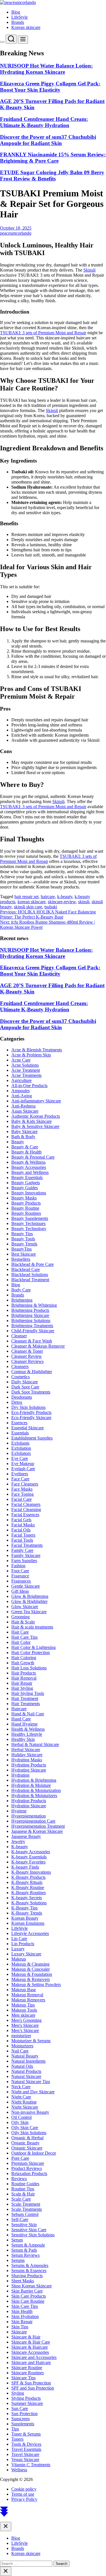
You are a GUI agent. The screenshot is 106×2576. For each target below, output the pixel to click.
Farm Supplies (24, 1561)
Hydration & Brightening (34, 1780)
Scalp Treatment (26, 2204)
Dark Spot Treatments (31, 1392)
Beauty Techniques (28, 1223)
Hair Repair (22, 1683)
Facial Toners (23, 1535)
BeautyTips (21, 1249)
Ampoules (20, 1091)
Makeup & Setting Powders (36, 1984)
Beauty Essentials (27, 1177)
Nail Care (20, 2051)
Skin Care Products (29, 2296)
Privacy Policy (24, 2499)
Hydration (20, 1775)
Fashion (18, 1566)
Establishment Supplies (32, 1438)
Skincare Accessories (30, 2352)
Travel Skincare (25, 2454)
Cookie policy (24, 2489)
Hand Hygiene (24, 1724)
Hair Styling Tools (28, 1693)
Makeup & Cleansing (30, 1964)
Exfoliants (20, 1443)
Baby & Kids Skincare (32, 1121)
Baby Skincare (24, 1132)
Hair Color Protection (31, 1652)
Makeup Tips (23, 2005)
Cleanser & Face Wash (32, 1341)
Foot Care (20, 1571)
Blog (16, 12)
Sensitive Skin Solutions (33, 2235)
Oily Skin (20, 2122)
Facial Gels (21, 1520)
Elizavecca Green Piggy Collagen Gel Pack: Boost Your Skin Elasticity (50, 87)
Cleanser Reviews (27, 1361)
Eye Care (20, 1458)
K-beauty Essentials (29, 1857)
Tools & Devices (26, 2444)
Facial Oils (21, 1530)
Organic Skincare (27, 2148)
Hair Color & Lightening (33, 1647)
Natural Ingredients (28, 2061)
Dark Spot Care (25, 1387)
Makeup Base (24, 1990)
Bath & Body (23, 1137)
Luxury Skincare (26, 1954)
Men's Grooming (26, 2020)
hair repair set (26, 897)
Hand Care (21, 1719)
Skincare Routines (28, 2373)
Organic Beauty (25, 2143)
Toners (17, 2439)
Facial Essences (25, 1515)
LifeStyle (20, 17)
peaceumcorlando (16, 233)
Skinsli (89, 270)
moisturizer (21, 2036)
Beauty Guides (25, 1188)
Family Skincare (26, 1555)
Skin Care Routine (28, 2301)
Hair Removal (24, 1678)
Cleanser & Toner (27, 1351)
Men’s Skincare (25, 2030)
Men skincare (23, 2015)
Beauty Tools (23, 1239)
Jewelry (18, 1841)
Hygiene (19, 1811)
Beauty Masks (24, 1198)
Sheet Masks (23, 2281)
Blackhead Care (26, 1269)
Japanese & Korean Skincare (37, 1831)
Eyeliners (20, 1474)
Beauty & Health (26, 1152)
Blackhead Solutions (30, 1275)
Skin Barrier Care (27, 2291)
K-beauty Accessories (31, 1852)
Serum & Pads (24, 2250)
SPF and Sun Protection (33, 2388)
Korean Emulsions (28, 1923)
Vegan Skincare (25, 2460)
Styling (18, 2393)
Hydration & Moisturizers (34, 1796)
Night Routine (24, 2102)
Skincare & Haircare (30, 2347)
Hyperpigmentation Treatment (38, 1826)
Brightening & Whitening (34, 1305)
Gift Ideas (20, 1591)
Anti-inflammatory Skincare (36, 1101)
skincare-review (62, 902)
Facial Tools (22, 1540)
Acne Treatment (26, 1070)
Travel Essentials (26, 2449)
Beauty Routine (25, 1208)
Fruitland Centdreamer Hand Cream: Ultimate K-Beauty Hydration (44, 122)
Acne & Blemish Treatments (37, 1050)
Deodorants (22, 1397)
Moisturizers (22, 2046)
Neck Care (21, 2087)
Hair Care (20, 1632)
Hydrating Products (29, 1765)
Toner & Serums (26, 2434)
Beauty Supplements (30, 1218)
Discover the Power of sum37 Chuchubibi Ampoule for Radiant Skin (48, 140)
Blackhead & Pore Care (33, 1264)
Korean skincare (26, 27)
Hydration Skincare (29, 1806)
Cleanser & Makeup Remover (38, 1346)
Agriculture (21, 1080)
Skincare (19, 2332)
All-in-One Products (29, 1086)
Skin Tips (20, 2327)
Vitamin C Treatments (31, 2465)
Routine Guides (25, 2184)
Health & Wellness (28, 1729)
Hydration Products (29, 1801)
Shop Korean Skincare (32, 2286)
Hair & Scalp (23, 1622)
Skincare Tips (23, 2378)
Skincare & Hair (26, 2337)
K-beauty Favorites (28, 1862)
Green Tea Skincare (29, 1612)
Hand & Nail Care (28, 1714)
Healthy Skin (23, 1739)
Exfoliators (21, 1453)
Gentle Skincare (26, 1586)
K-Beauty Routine (28, 1887)
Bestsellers (21, 1259)
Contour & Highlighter (32, 1372)
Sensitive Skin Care (29, 2230)
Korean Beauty (25, 1918)
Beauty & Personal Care (33, 1157)
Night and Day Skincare (33, 2092)
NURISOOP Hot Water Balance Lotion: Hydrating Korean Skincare (46, 69)
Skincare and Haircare (31, 2362)
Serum (17, 2240)
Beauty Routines (26, 1213)
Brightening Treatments (32, 1326)
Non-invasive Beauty (30, 2112)
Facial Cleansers (26, 1504)
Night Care (21, 2097)
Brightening (22, 1300)
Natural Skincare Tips (31, 2082)
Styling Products (26, 2398)
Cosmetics (20, 1377)
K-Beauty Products (28, 1877)
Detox (17, 1402)
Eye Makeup (23, 1464)
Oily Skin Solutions (29, 2133)
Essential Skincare (28, 1428)
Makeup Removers (28, 2000)
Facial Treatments (27, 1545)
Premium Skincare (28, 2163)
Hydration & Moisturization (36, 1790)
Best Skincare (24, 1254)
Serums (18, 2260)
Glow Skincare (25, 1607)
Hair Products (24, 1673)
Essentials (20, 1433)
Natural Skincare (26, 2076)
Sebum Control (25, 2214)
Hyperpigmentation (29, 1816)
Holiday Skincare (27, 1755)
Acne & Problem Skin (31, 1055)
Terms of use (23, 2494)
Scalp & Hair (23, 2194)
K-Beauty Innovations (31, 1872)
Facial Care (21, 1499)
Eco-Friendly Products (31, 1412)
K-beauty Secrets (27, 1898)
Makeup (19, 1959)
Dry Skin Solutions (28, 1407)
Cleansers (20, 1366)
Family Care (22, 1550)
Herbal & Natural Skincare (35, 1744)
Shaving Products (27, 2276)
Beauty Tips (22, 1234)
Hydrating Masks (27, 1760)
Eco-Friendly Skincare (31, 1418)
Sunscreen (20, 2419)
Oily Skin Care (25, 2128)
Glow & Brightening (30, 1596)
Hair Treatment (25, 1698)
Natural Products (26, 2071)
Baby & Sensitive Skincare (35, 1126)
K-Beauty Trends (27, 1913)
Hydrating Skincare (29, 1770)
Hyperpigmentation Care (33, 1821)
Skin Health (22, 2311)
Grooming (20, 1617)
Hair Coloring (24, 1658)
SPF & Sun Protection (31, 2383)
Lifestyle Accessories (30, 1933)
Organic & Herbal (27, 2138)
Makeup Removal (27, 1995)
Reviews (19, 2179)
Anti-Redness (23, 1106)
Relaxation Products (29, 2173)
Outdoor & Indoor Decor (34, 2153)
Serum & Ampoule (28, 2245)
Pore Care (20, 2158)
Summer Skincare (27, 2403)
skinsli (84, 902)
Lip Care (19, 1939)
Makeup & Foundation (32, 1974)
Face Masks (22, 1489)
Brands (18, 22)
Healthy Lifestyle (27, 1734)
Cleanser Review (27, 1356)
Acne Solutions (25, 1065)
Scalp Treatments (27, 2209)
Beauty (18, 1142)
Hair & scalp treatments (32, 1627)
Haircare (19, 1709)
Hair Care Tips (24, 1637)
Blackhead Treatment (30, 1280)
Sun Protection (24, 2414)
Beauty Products (26, 1203)
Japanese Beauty (26, 1836)
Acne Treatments (26, 1075)
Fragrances (21, 1581)
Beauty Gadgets (26, 1183)
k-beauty (65, 897)
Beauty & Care (25, 1147)
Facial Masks (23, 1525)
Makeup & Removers (31, 1979)
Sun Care (20, 2408)
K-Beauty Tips (24, 1908)
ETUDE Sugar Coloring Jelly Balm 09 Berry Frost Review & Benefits (52, 176)
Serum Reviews (25, 2255)
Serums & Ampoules (30, 2265)
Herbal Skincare (26, 1750)
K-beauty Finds (25, 1867)
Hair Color (21, 1642)
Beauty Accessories (29, 1167)
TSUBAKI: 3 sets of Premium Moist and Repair (43, 333)
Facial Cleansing (26, 1509)
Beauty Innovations (29, 1193)
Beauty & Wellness (28, 1162)
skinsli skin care (28, 907)
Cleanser (19, 1336)
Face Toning (22, 1494)
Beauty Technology (29, 1229)
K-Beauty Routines (29, 1893)
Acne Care (21, 1060)
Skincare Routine (27, 2368)
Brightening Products (30, 1310)
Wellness (19, 2470)
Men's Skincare (25, 2025)
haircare (48, 897)
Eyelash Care (23, 1469)
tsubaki (51, 907)
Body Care (21, 1290)
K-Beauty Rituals (27, 1882)
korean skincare (32, 902)
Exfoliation (21, 1448)
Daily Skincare (25, 1382)
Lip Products (23, 1944)
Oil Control (21, 2117)
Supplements (23, 2424)
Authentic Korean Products (36, 1116)
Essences (19, 1423)
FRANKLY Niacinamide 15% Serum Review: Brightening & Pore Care (53, 158)
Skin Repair (22, 2322)
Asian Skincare (25, 1111)
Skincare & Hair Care (31, 2342)
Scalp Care (21, 2199)
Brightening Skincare (30, 1315)
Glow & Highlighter (29, 1601)
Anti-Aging (22, 1096)
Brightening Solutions (31, 1320)
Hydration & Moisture (31, 1785)
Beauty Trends (24, 1244)
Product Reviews (27, 2168)
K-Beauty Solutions (29, 1903)
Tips (15, 2429)
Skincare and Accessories (34, 2357)
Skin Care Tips (25, 2306)
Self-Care (20, 2219)
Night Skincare (25, 2107)
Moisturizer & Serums (31, 2041)
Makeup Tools (24, 2010)
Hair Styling (22, 1688)
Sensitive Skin (24, 2225)
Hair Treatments (26, 1704)
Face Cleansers (25, 1484)
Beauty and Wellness (30, 1172)
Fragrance (20, 1576)
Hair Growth (23, 1663)
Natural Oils (22, 2066)
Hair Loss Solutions (29, 1668)
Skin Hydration (25, 2316)
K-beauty (20, 1847)
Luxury (18, 1949)
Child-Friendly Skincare (33, 1331)
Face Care (20, 1479)
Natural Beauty (25, 2056)
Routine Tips (23, 2189)
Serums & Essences (29, 2271)
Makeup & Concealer (31, 1969)
